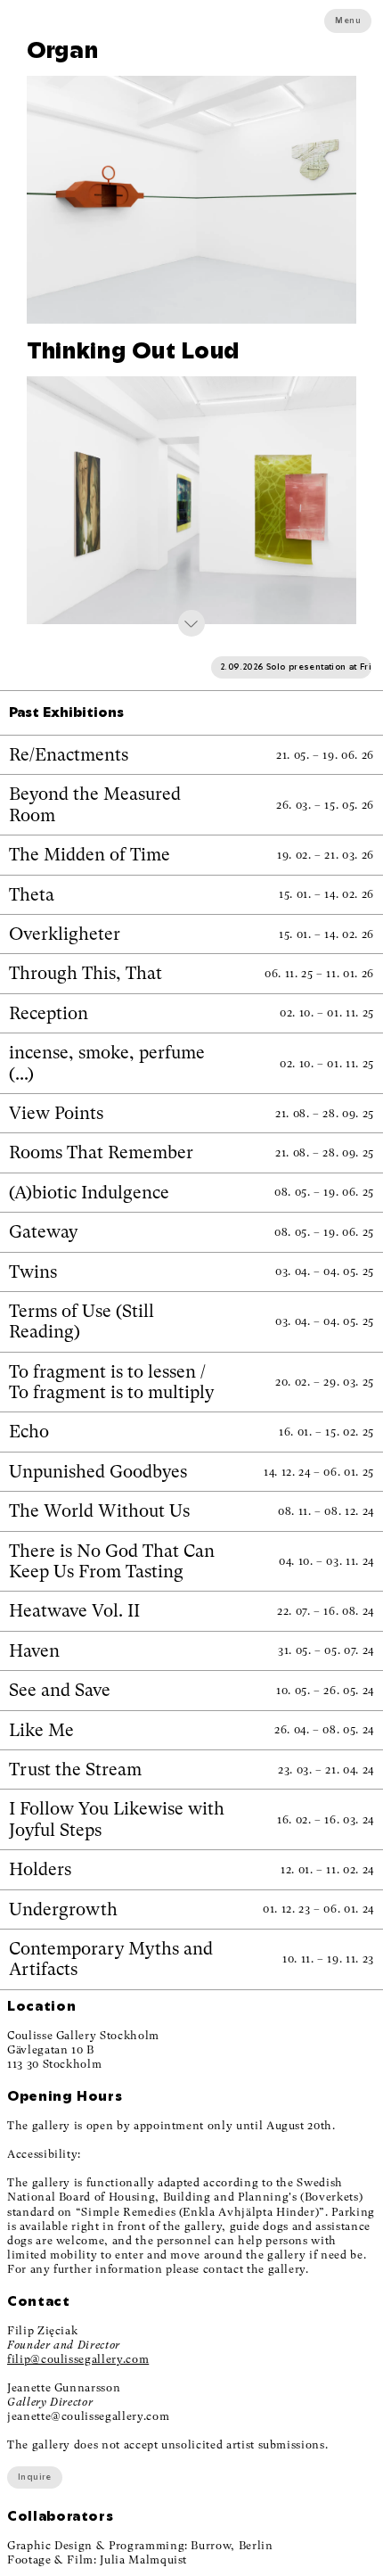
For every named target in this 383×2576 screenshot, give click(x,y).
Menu (348, 21)
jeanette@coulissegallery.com (88, 2416)
